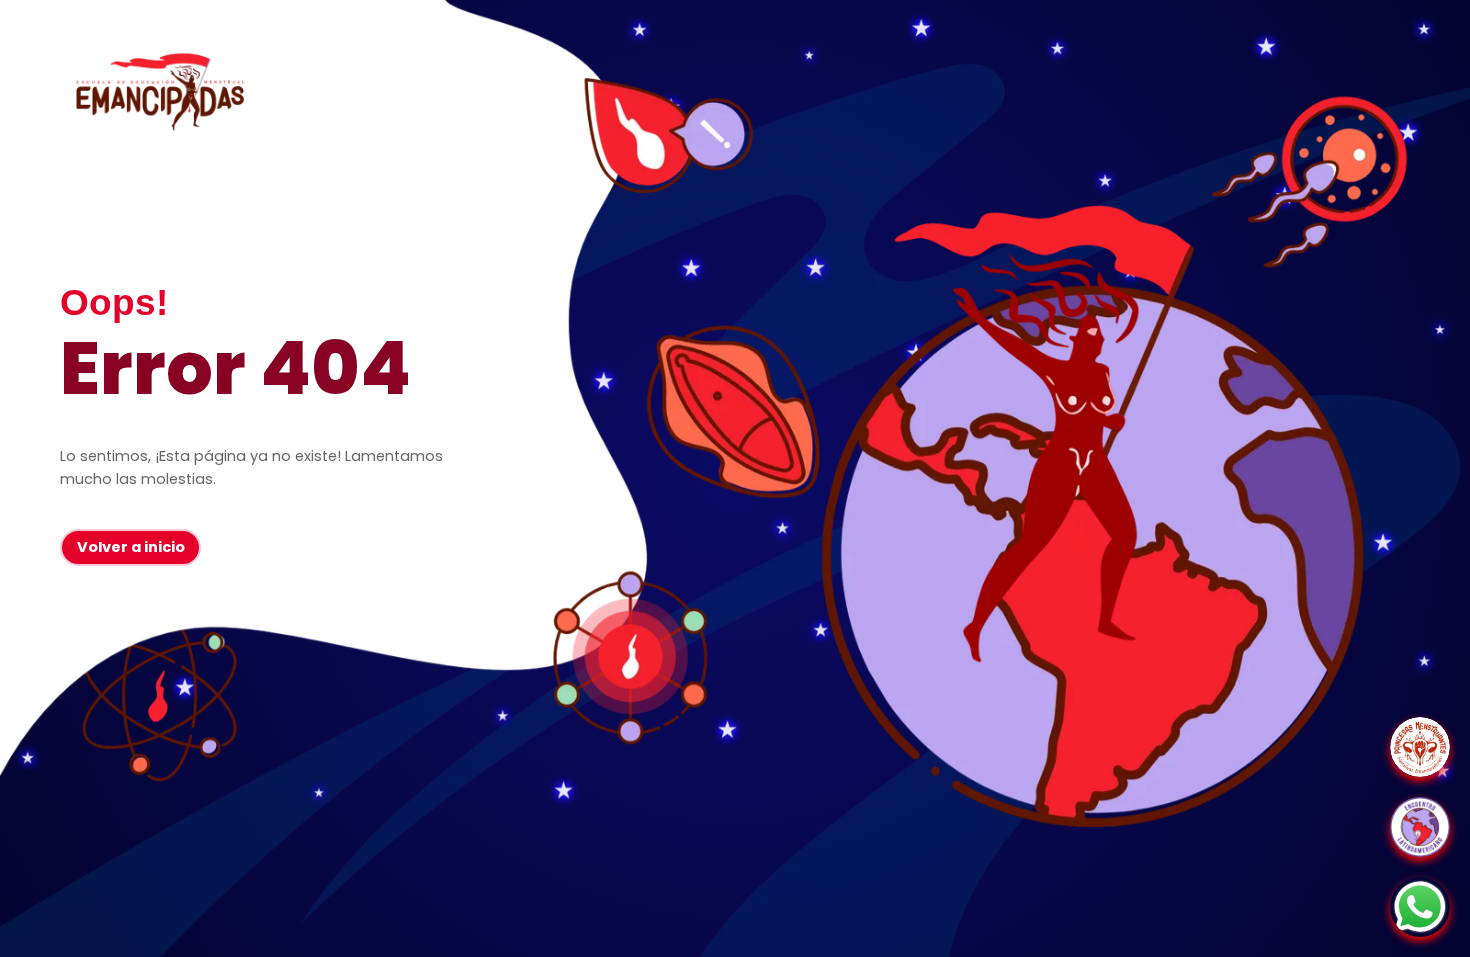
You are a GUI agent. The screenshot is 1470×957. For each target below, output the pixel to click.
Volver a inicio (131, 547)
